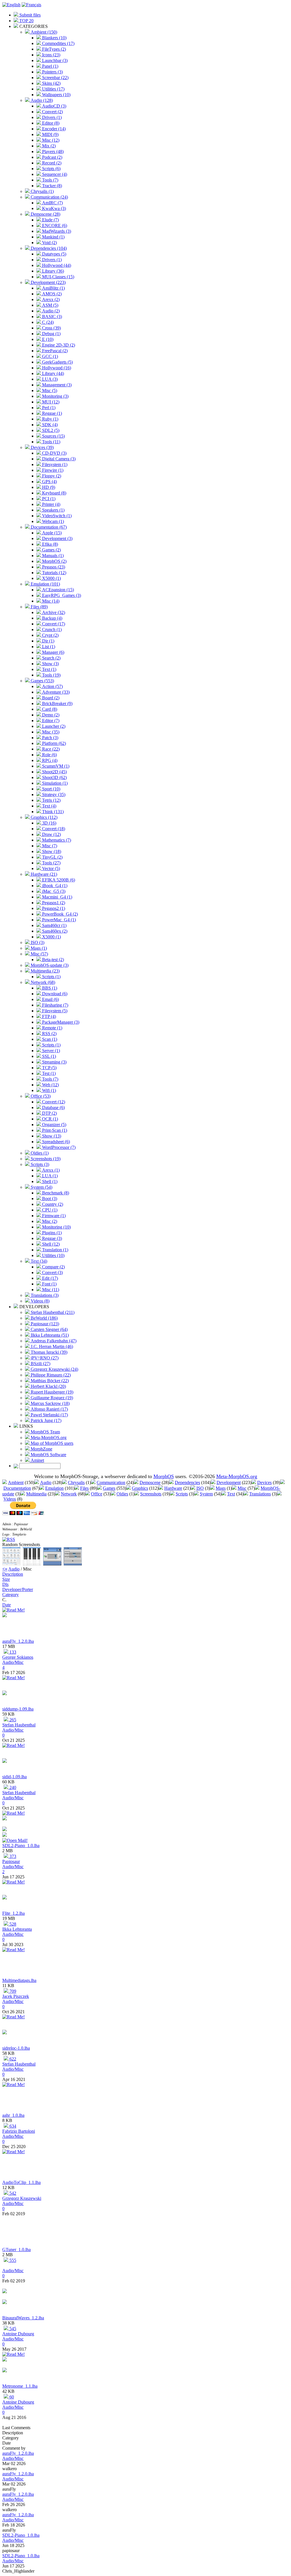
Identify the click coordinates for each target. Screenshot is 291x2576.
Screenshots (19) (45, 1159)
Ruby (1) (50, 419)
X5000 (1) (51, 578)
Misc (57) (39, 954)
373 (12, 1856)
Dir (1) (48, 641)
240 (12, 1787)
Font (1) (49, 1284)
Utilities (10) (53, 1255)
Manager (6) (53, 652)
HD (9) (48, 487)
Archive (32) (53, 612)
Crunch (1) (51, 629)
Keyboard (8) (54, 493)
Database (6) (53, 1107)
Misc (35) (50, 732)
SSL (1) (48, 1056)
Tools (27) (51, 863)
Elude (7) (50, 220)
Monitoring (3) (55, 396)
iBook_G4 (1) (54, 886)
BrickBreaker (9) (57, 703)
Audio (46, 1482)
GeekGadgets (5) (57, 362)
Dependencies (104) (48, 248)
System (206, 1494)
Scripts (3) (39, 1164)
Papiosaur (11, 1861)
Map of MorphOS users (51, 1443)
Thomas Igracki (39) (48, 1352)
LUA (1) (49, 1176)
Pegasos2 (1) (53, 908)
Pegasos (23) (53, 567)
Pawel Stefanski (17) (49, 1415)
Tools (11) (51, 442)
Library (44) (52, 373)
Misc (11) (50, 1290)
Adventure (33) (55, 692)
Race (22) (50, 749)
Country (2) (52, 1204)
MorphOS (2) (54, 561)
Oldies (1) (39, 1153)
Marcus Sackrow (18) (50, 1403)
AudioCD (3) (54, 106)
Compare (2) (53, 1267)
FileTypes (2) (53, 49)
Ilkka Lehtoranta (17, 1929)
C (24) (47, 322)
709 (12, 1991)
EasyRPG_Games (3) (61, 595)
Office (97, 1494)
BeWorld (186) (44, 1318)
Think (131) (52, 812)
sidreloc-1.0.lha (16, 2048)
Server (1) (50, 1051)
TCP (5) (49, 1068)
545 (12, 2329)
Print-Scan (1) (54, 1130)
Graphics (140, 1488)
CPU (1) (49, 1210)
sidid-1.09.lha (14, 1777)
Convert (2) (52, 112)
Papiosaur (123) (44, 1324)
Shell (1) (49, 1181)
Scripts (182, 1494)
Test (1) (48, 1073)
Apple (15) (51, 533)
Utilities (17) (53, 89)
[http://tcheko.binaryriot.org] (5, 2302)
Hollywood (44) (56, 265)
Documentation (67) (48, 527)
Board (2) (50, 698)
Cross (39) (51, 328)
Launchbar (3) (54, 60)
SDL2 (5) (50, 430)
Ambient (16, 1482)
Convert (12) (53, 1102)
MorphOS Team (45, 1432)
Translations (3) (44, 1295)
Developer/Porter (18, 1589)
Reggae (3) (51, 1238)
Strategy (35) (53, 795)
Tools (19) (51, 675)
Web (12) (50, 1085)
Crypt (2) (50, 635)
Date (7, 1605)
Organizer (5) (54, 1125)
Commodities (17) (58, 43)
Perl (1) (48, 408)
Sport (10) (51, 789)
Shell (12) (50, 1244)
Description (13, 1574)
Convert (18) (53, 829)
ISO (200, 1488)
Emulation (54, 1488)
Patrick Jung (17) (45, 1420)
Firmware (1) (53, 1216)
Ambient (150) (43, 32)
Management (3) (56, 385)
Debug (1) (51, 334)
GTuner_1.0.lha (16, 2250)
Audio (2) (50, 311)
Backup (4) (52, 618)
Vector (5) (50, 868)
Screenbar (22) (55, 78)
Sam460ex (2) (54, 931)
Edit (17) (49, 1278)
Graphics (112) (43, 817)
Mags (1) (38, 948)
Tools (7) (50, 180)
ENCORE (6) (54, 225)
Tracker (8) (51, 186)
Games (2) (51, 550)
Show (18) (51, 851)
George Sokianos (18, 1657)
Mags (221, 1488)
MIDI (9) (50, 134)
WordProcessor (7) (58, 1147)
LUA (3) (49, 379)
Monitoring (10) (56, 1227)
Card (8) (49, 709)
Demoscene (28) (45, 214)
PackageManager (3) (60, 1022)
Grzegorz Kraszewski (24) (54, 1369)
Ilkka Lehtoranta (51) (49, 1335)
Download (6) (54, 994)
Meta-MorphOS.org (48, 1438)
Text (231, 1494)
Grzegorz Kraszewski (22, 2198)
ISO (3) (37, 942)
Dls (5, 1584)
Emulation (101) (45, 584)
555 (12, 2260)
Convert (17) (53, 624)
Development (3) (57, 538)
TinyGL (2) (52, 857)
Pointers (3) (52, 72)
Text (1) (49, 669)
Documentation (17, 1488)
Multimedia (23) (45, 971)
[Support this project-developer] (5, 1835)
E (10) (47, 339)
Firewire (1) (52, 470)
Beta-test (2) (52, 960)
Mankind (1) (53, 237)
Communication (111, 1482)
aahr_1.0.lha (13, 2115)
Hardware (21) (43, 874)
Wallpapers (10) (56, 95)
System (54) (41, 1187)
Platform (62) (53, 743)
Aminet (37, 1460)
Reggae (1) (51, 413)
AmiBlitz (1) (53, 288)
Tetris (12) (51, 800)
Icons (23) (51, 55)
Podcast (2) (52, 157)
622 (12, 2059)
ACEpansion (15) (57, 590)
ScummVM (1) (55, 766)
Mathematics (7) (56, 840)
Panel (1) (50, 66)
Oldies (122, 1494)
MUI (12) (50, 402)
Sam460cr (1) (54, 925)
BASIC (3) (51, 317)
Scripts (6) (51, 169)
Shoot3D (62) (54, 777)
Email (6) (50, 999)
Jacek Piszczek (16, 1996)
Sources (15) (53, 436)
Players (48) (52, 152)
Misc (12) (50, 140)
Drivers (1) (51, 117)
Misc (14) (50, 601)
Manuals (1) (52, 556)
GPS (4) (49, 482)
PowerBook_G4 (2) (59, 914)
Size (6, 1579)
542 (12, 2193)
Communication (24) (49, 197)
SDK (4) (49, 425)
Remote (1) (52, 1028)
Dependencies (187, 1482)
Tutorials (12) (54, 573)
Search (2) (51, 658)
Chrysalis (76, 1482)
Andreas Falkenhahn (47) (53, 1341)
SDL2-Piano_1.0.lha (21, 1846)
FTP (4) (48, 1016)
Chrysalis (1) (42, 191)
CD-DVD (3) (54, 453)
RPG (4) (49, 760)
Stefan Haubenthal (19, 1725)
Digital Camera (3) (58, 459)
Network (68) (42, 982)
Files (84, 1488)
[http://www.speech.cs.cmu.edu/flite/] (5, 1898)
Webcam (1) (52, 521)
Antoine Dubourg (18, 2334)
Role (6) (49, 755)
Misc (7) (49, 846)
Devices (264, 1482)
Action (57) (52, 686)
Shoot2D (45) (54, 772)
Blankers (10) (54, 38)
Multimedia (36, 1494)
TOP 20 (26, 21)
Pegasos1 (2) (53, 903)
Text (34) (38, 1261)
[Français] (31, 5)
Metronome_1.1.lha (20, 2386)
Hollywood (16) (56, 368)
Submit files (29, 15)
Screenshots (151, 1494)
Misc (242, 1488)
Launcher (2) (53, 726)
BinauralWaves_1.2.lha (23, 2318)
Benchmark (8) (55, 1193)
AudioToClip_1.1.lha (21, 2182)
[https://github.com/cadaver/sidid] (5, 1761)
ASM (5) (50, 305)
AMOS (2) (51, 294)
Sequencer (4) (54, 174)
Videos (10, 1499)
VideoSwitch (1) (56, 516)
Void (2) (49, 243)
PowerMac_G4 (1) (58, 920)
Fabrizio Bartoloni (19, 2131)
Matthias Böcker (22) (49, 1381)
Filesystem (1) (54, 464)
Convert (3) (52, 1272)
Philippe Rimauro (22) (50, 1375)
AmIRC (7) (52, 203)
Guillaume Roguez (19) (51, 1398)
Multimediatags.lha (19, 1980)
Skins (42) (51, 83)
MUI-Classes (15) (58, 277)
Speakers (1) (53, 510)
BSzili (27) (40, 1364)
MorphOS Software (48, 1455)
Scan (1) (49, 1039)
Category (11, 1595)
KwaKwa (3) (53, 208)
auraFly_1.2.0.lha (18, 1641)
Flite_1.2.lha (13, 1913)
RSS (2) (49, 1034)
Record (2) (51, 163)
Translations (260, 1494)
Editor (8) (50, 123)
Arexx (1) (50, 1170)
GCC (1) (49, 356)
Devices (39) (42, 447)
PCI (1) (48, 499)
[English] (11, 5)
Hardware (173, 1488)
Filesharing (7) (55, 1005)
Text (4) (49, 806)
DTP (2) (49, 1113)
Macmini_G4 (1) (57, 897)
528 (12, 1924)
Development (229, 1482)
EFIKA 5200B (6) (58, 880)
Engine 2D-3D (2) (58, 345)
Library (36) (52, 271)
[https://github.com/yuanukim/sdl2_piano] (5, 1830)
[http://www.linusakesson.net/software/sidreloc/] (5, 2033)
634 (12, 2126)
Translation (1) (55, 1250)
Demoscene (150, 1482)
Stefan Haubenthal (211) (52, 1312)
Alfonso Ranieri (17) (49, 1409)
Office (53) (40, 1096)
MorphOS (164, 1476)
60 (11, 2397)
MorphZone (41, 1449)
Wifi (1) (48, 1090)
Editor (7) (50, 721)
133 (12, 1652)
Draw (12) (51, 834)
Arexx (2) (50, 299)
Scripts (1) (51, 977)
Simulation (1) (54, 783)
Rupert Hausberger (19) (51, 1392)
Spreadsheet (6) (55, 1142)
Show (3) (50, 664)
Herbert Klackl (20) (48, 1386)
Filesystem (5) (54, 1011)
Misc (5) (49, 390)
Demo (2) (50, 715)
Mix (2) (48, 146)
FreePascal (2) (54, 351)
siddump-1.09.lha (18, 1709)
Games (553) (42, 681)
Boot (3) (49, 1199)
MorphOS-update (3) (49, 965)
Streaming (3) (54, 1062)
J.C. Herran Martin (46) (51, 1346)
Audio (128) (41, 100)
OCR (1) (49, 1119)
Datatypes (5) (54, 254)
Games (109, 1488)
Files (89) (39, 607)
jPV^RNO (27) (44, 1358)
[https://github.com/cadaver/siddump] (5, 1694)
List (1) (48, 647)
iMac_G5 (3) (53, 891)
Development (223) (48, 282)
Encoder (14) (53, 129)
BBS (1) (49, 988)
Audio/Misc (13, 1662)
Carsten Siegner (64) (49, 1329)
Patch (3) (50, 738)
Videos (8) (40, 1301)
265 (12, 1720)
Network (69, 1494)
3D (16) (49, 823)
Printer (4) (51, 504)
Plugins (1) (51, 1233)
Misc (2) (49, 1221)
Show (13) (51, 1136)
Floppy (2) (51, 476)
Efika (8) (49, 544)
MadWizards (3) (56, 231)
